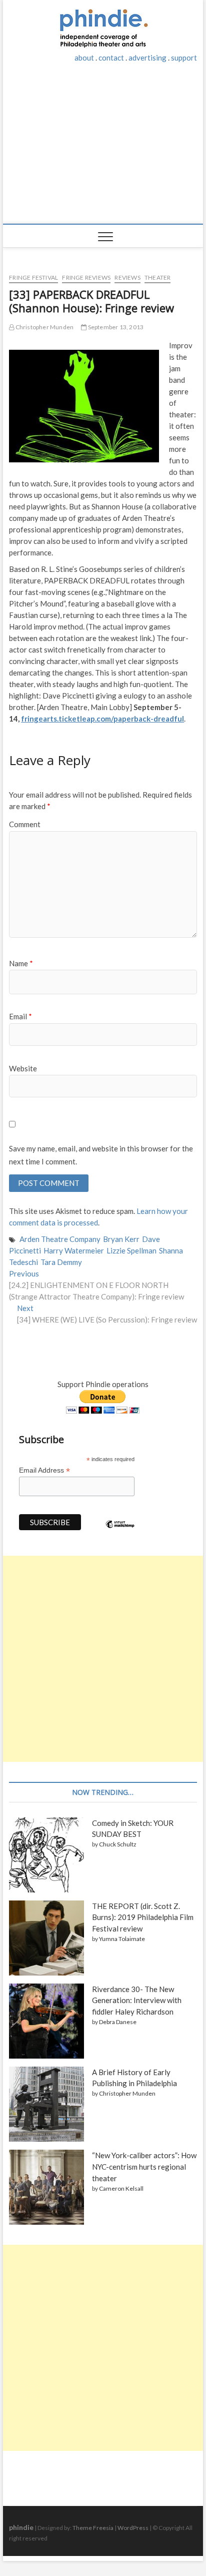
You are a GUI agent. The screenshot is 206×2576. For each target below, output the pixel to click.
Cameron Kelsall (121, 2188)
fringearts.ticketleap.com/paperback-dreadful (102, 719)
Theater (157, 277)
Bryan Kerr (121, 1239)
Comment (25, 824)
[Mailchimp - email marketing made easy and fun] (120, 1532)
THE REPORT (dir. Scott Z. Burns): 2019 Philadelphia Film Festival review (143, 1917)
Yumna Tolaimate (122, 1939)
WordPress (133, 2528)
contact (111, 58)
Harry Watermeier (74, 1250)
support (184, 58)
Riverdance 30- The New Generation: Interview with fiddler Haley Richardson (137, 2001)
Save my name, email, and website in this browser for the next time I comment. (101, 1155)
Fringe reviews (86, 277)
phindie (21, 2527)
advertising (147, 58)
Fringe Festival (33, 277)
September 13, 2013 (115, 327)
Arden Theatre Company (60, 1239)
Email (20, 1016)
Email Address (44, 1470)
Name (21, 963)
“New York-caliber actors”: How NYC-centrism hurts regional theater (144, 2167)
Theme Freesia (93, 2528)
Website (23, 1068)
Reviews (127, 277)
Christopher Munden (44, 327)
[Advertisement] (103, 149)
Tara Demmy (61, 1262)
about (84, 58)
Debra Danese (118, 2022)
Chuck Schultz (118, 1844)
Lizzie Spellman (131, 1250)
